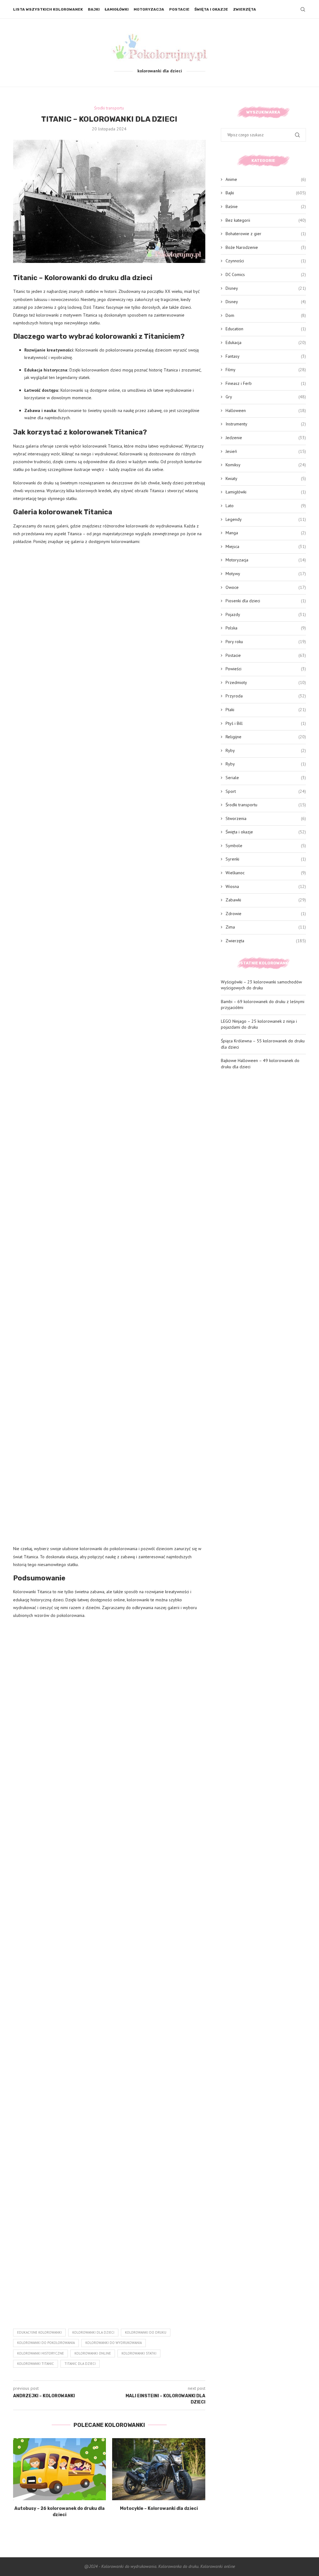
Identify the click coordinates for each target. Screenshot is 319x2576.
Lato (266, 506)
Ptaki (266, 710)
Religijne (266, 737)
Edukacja (266, 342)
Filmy (266, 370)
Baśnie (266, 206)
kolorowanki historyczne (40, 2353)
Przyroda (266, 696)
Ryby (266, 750)
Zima (266, 927)
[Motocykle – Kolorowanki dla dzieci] (159, 2469)
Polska (266, 628)
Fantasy (266, 356)
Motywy (266, 574)
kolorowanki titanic (36, 2364)
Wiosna (266, 886)
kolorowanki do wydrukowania (114, 2343)
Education (266, 329)
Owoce (266, 587)
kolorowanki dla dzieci (93, 2332)
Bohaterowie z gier (266, 234)
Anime (266, 179)
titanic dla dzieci (80, 2364)
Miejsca (266, 546)
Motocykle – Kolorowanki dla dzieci (159, 2508)
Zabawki (266, 900)
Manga (266, 533)
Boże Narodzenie (266, 247)
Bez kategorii (266, 220)
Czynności (266, 261)
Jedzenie (266, 438)
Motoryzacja (149, 9)
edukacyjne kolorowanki (39, 2332)
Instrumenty (266, 424)
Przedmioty (266, 682)
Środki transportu (266, 805)
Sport (266, 791)
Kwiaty (266, 478)
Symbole (266, 846)
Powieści (266, 669)
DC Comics (266, 274)
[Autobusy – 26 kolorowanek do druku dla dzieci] (60, 2469)
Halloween (266, 410)
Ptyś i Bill (266, 723)
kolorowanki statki (139, 2353)
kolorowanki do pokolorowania (46, 2343)
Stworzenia (266, 818)
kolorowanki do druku (146, 2332)
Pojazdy (266, 614)
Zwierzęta (245, 9)
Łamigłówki (117, 9)
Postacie (179, 9)
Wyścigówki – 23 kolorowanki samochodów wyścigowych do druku (261, 985)
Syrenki (266, 859)
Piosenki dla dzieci (266, 601)
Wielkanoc (266, 873)
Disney (266, 288)
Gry (266, 397)
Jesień (266, 451)
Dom (266, 315)
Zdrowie (266, 914)
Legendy (266, 519)
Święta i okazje (211, 9)
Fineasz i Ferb (266, 383)
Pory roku (266, 642)
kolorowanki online (93, 2353)
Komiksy (266, 465)
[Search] (303, 9)
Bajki (94, 9)
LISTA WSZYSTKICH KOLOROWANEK (48, 9)
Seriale (266, 778)
